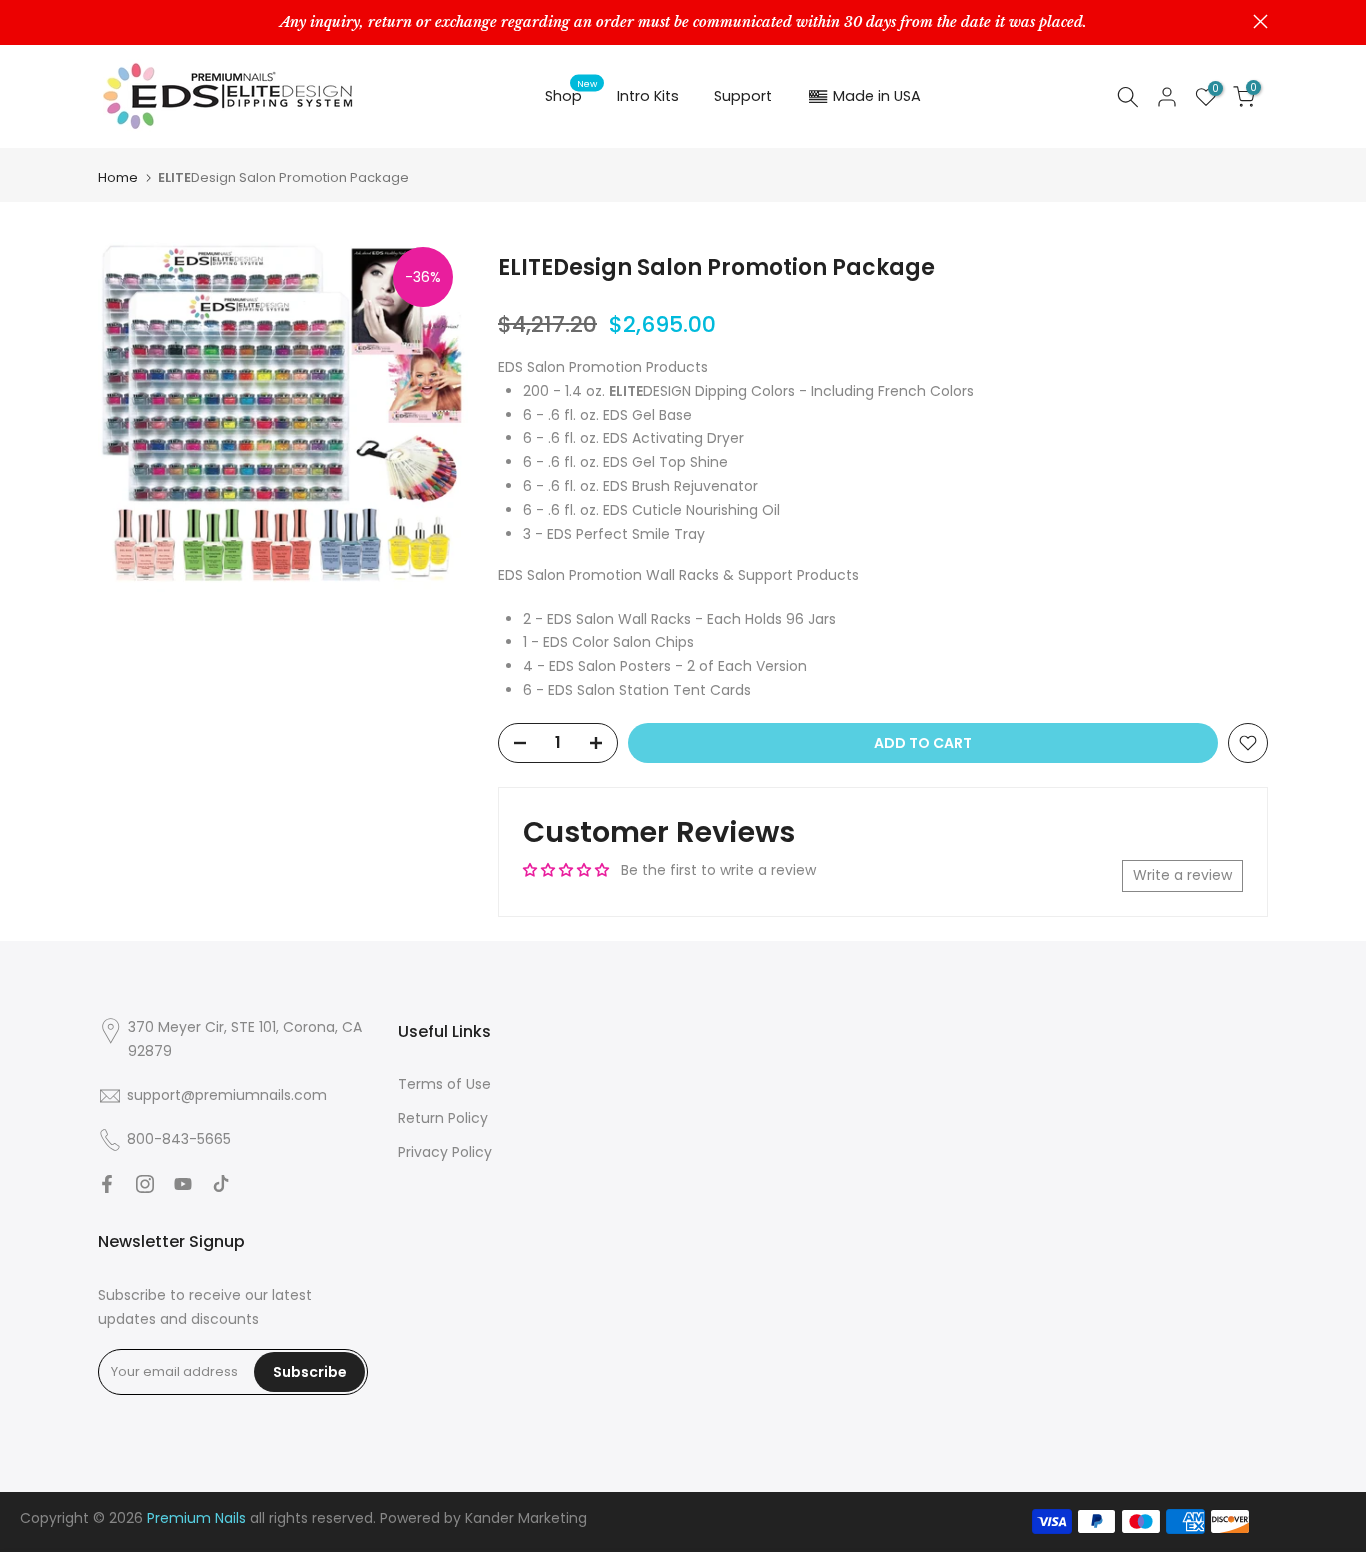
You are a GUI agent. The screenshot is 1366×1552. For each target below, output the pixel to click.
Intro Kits (648, 96)
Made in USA (877, 96)
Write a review (1182, 875)
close (105, 21)
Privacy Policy (445, 1152)
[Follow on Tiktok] (221, 1184)
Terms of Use (444, 1084)
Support (743, 96)
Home (118, 177)
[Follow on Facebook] (107, 1184)
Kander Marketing (526, 1518)
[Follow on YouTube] (183, 1184)
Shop (571, 95)
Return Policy (443, 1118)
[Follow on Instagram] (145, 1184)
